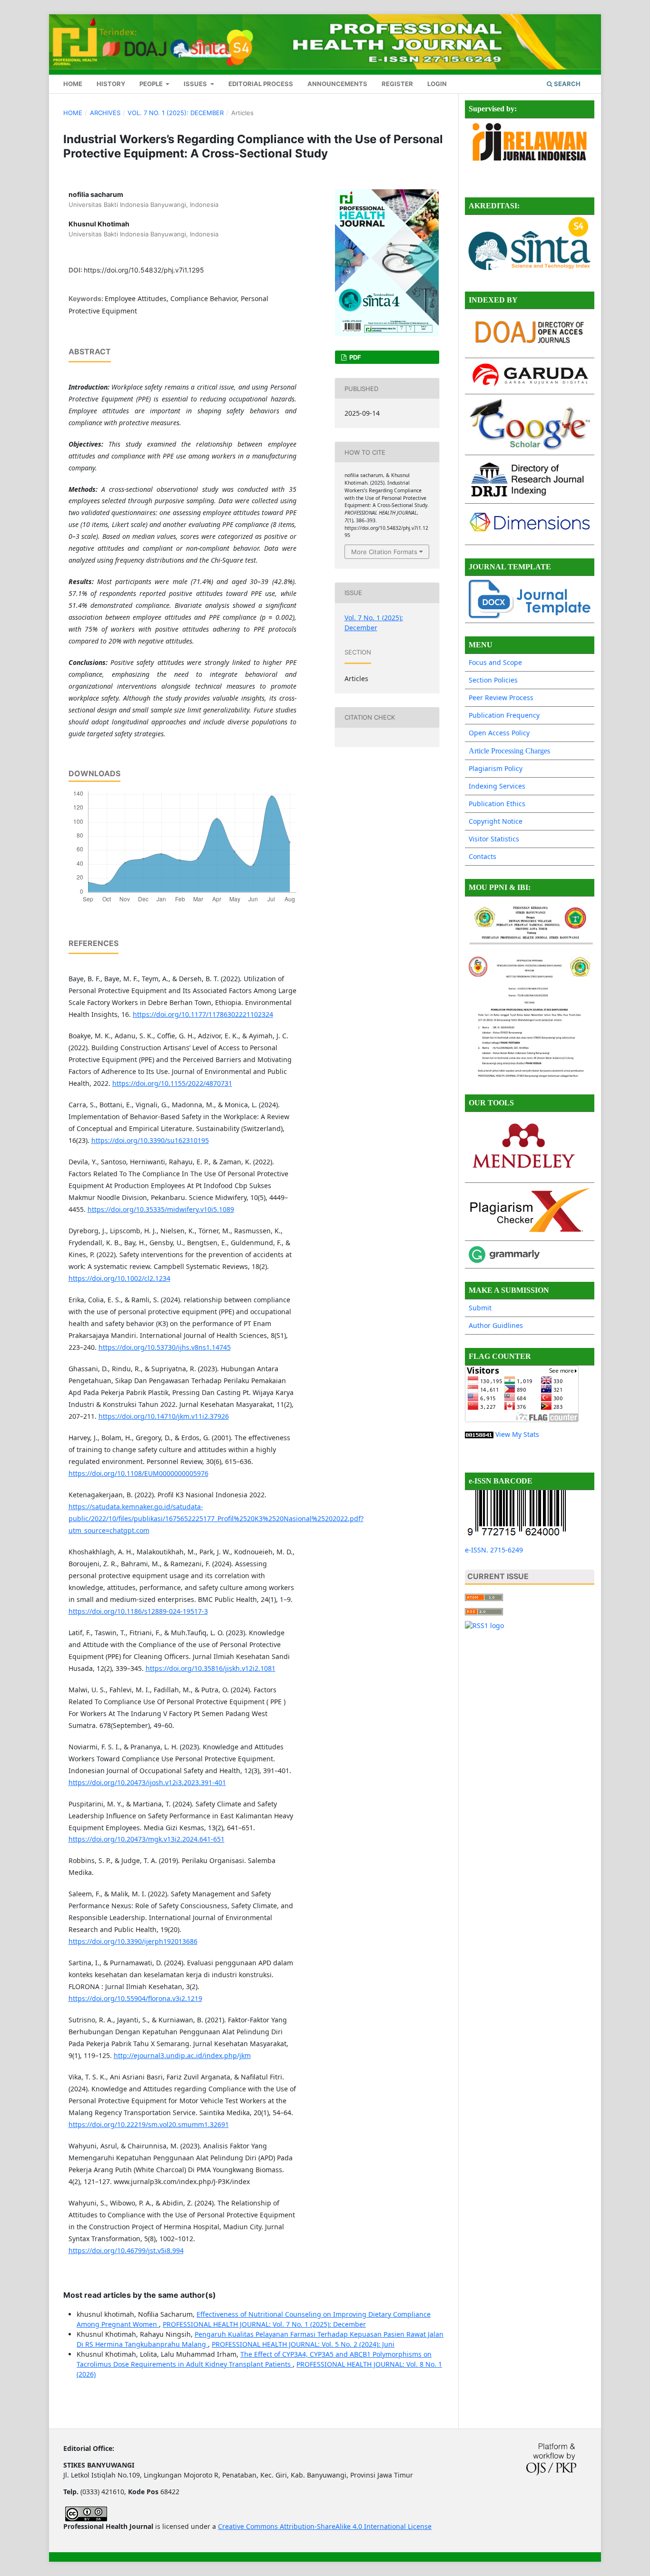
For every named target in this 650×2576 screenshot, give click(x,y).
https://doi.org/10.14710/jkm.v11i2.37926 (164, 1416)
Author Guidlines (496, 1325)
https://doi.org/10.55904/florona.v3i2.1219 (135, 1998)
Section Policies (493, 680)
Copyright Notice (496, 821)
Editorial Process (261, 84)
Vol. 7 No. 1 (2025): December (176, 113)
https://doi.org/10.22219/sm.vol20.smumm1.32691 (149, 2124)
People (152, 84)
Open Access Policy (499, 733)
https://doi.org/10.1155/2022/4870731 (172, 1083)
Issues (196, 84)
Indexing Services (497, 786)
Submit (480, 1308)
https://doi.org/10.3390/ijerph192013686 (133, 1941)
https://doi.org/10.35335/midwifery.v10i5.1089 (161, 1209)
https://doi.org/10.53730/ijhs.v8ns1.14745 (165, 1347)
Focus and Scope (495, 662)
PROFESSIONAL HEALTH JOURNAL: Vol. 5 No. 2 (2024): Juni (303, 2344)
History (111, 84)
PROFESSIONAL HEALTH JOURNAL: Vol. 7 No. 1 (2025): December (264, 2324)
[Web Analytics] (479, 1434)
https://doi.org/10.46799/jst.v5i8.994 (126, 2250)
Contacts (483, 856)
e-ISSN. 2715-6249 (494, 1550)
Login (437, 84)
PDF (355, 357)
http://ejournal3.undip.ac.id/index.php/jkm (182, 2055)
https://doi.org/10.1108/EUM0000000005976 (138, 1473)
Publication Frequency (504, 715)
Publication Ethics (497, 804)
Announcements (337, 84)
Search (566, 84)
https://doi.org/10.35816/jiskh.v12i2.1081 (211, 1668)
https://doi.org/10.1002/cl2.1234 (119, 1278)
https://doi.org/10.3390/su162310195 (150, 1140)
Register (397, 84)
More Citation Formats (384, 552)
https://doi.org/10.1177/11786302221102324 (203, 1014)
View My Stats (517, 1434)
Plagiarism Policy (496, 768)
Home (73, 84)
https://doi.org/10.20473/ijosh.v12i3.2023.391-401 (147, 1782)
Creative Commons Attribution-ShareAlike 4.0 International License (325, 2526)
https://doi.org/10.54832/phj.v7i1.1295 (144, 270)
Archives (105, 113)
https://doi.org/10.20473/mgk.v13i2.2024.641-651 (147, 1839)
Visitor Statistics (494, 839)
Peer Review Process (501, 698)
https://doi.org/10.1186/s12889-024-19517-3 (138, 1611)
